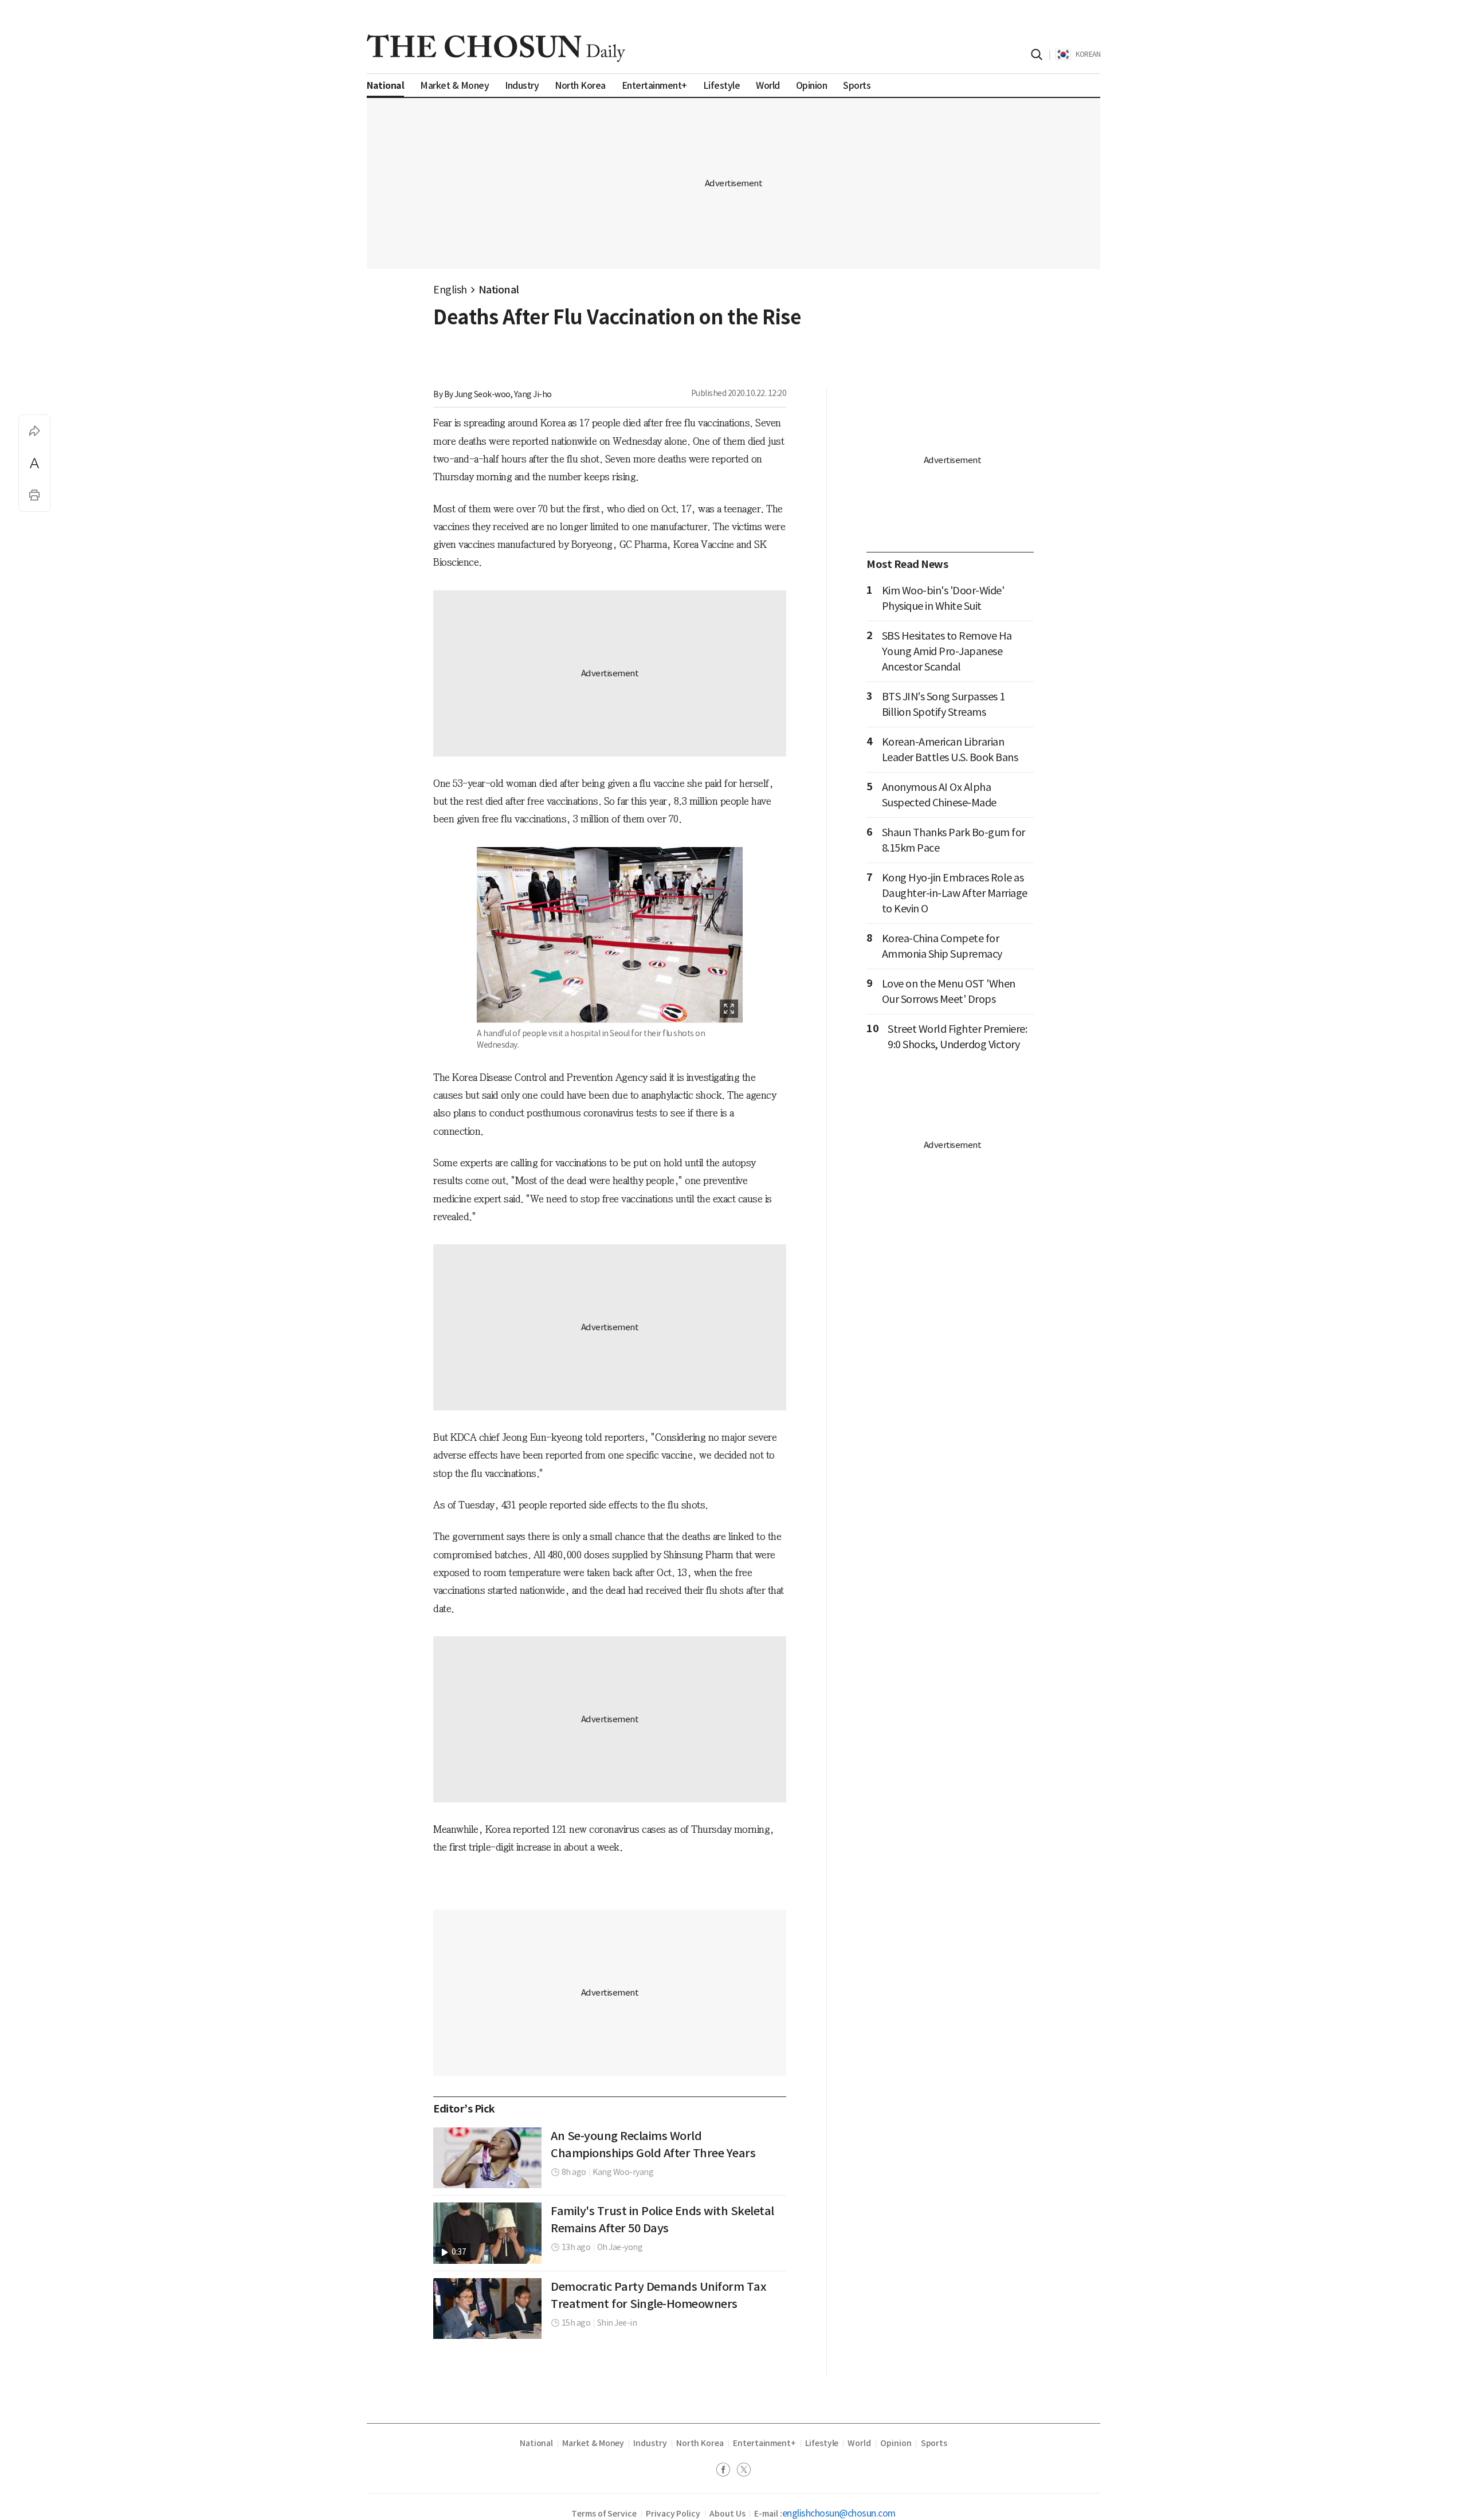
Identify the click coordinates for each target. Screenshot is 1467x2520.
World (859, 2443)
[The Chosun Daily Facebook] (727, 2471)
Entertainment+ (764, 2443)
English (450, 290)
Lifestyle (822, 2443)
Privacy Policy (673, 2514)
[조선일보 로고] (496, 48)
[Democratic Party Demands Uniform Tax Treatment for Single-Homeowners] (487, 2309)
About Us (727, 2514)
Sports (934, 2443)
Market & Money (593, 2443)
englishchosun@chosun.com (839, 2513)
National (499, 290)
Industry (650, 2443)
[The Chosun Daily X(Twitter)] (744, 2471)
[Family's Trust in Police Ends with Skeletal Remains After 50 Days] (487, 2233)
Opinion (896, 2443)
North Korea (700, 2443)
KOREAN (1088, 54)
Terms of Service (604, 2514)
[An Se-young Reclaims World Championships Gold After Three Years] (487, 2158)
